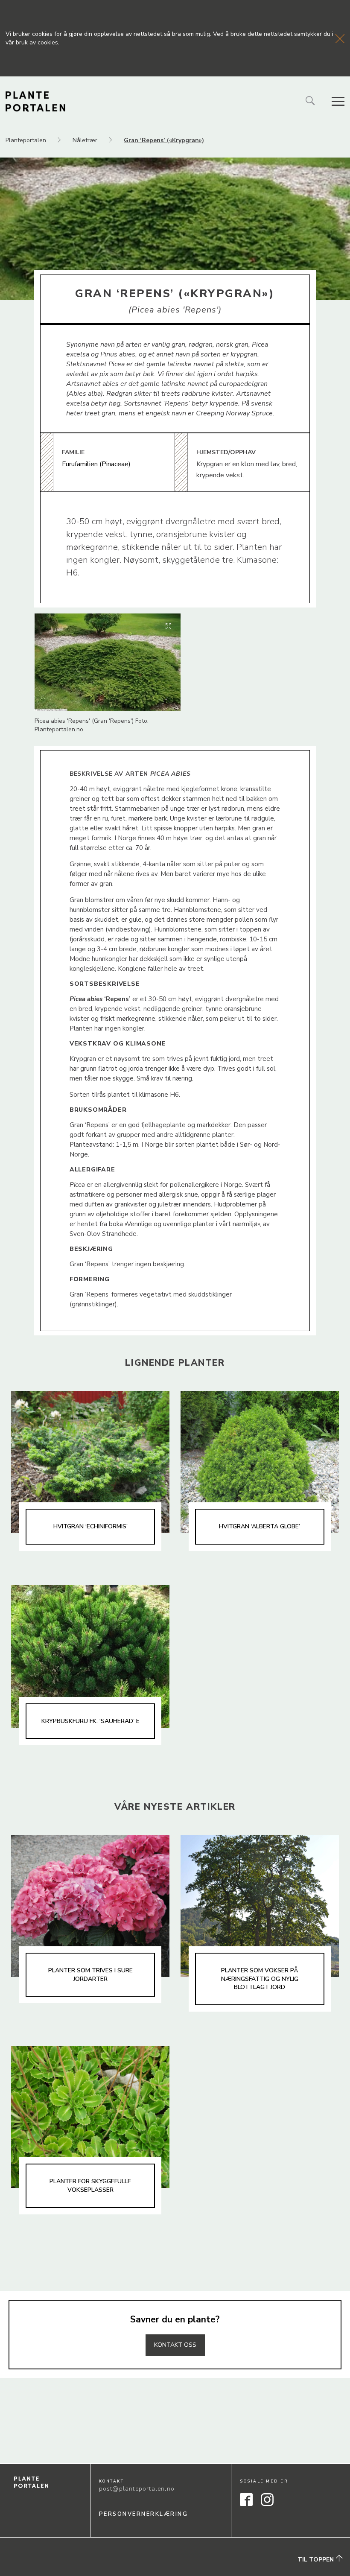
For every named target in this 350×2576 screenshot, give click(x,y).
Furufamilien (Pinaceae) (96, 464)
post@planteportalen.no (137, 2489)
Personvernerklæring (144, 2514)
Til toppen (316, 2560)
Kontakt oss (175, 2345)
